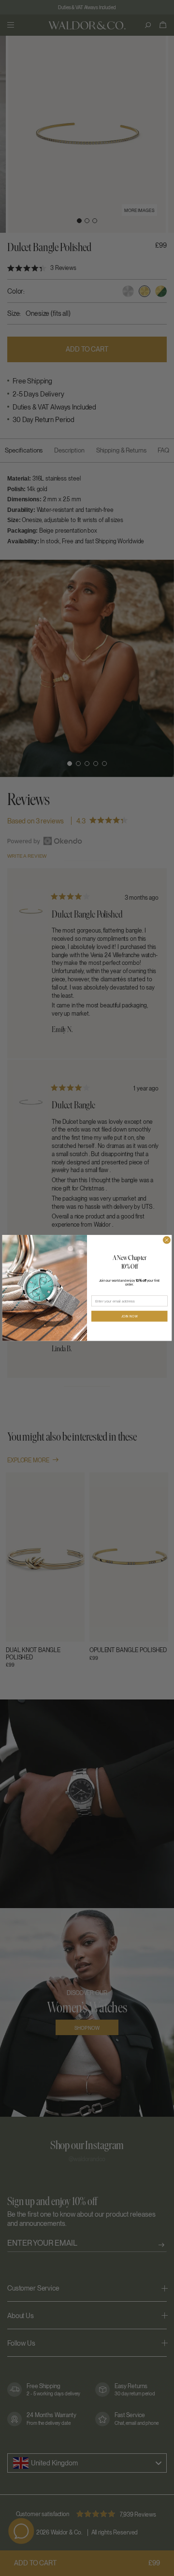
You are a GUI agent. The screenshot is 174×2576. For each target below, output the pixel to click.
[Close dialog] (167, 1240)
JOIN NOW (130, 1316)
